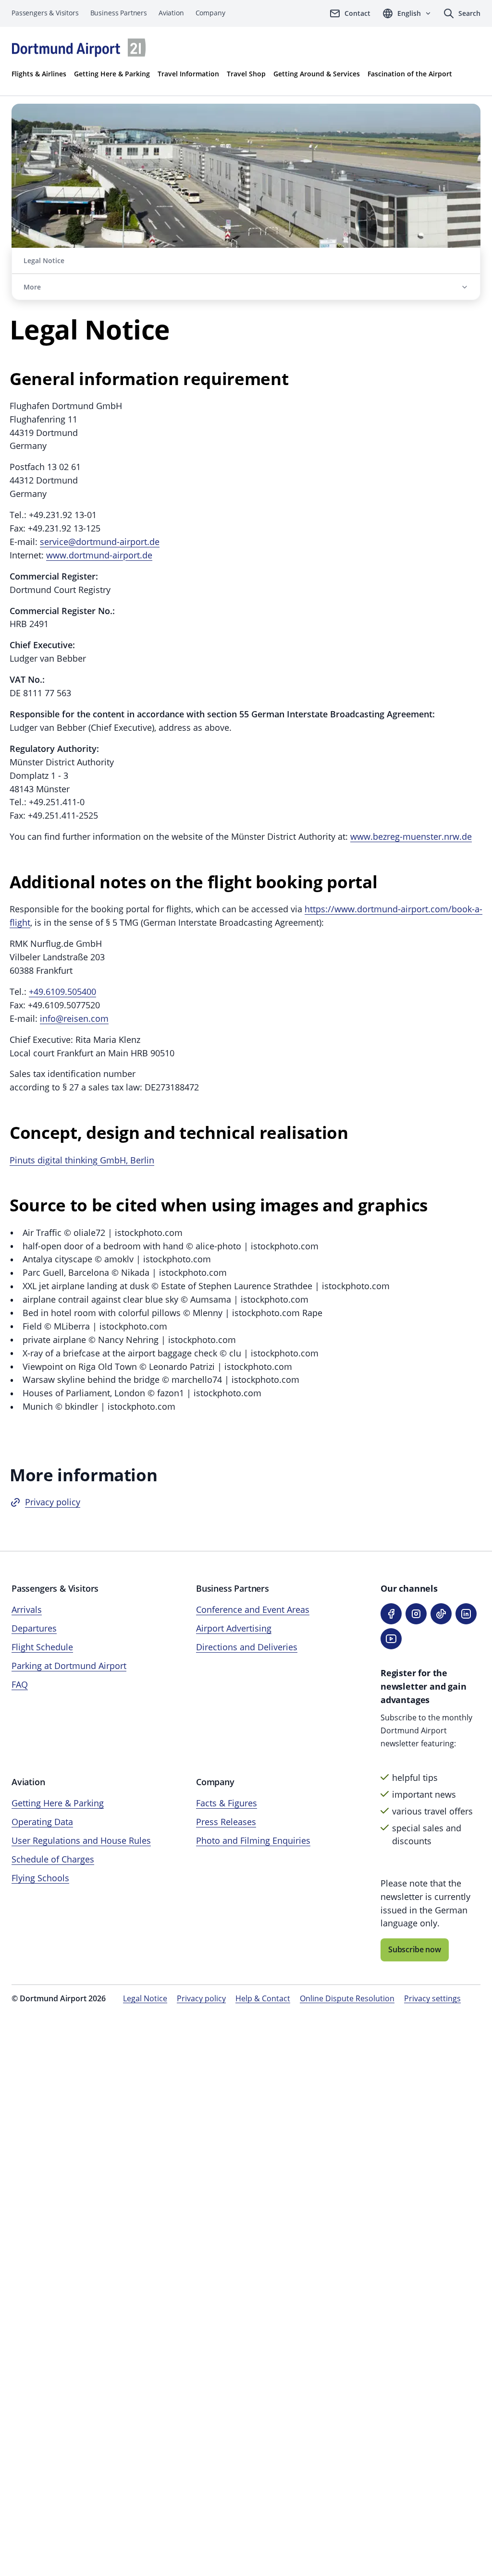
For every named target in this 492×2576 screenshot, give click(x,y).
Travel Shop (246, 74)
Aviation (171, 13)
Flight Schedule (42, 1647)
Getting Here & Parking (112, 74)
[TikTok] (441, 1614)
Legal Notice (145, 1998)
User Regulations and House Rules (81, 1840)
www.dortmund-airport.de (99, 555)
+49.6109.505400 (62, 992)
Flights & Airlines (39, 74)
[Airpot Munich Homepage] (79, 48)
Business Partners (119, 13)
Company (210, 13)
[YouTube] (391, 1639)
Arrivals (27, 1609)
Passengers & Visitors (45, 13)
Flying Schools (40, 1878)
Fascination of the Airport (410, 74)
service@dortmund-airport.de (100, 542)
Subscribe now (415, 1949)
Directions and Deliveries (247, 1647)
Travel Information (188, 74)
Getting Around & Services (317, 74)
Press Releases (226, 1822)
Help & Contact (263, 1998)
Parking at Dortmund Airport (69, 1666)
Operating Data (42, 1822)
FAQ (20, 1684)
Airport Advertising (234, 1628)
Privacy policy (53, 1502)
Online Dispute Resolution (347, 1998)
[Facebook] (391, 1614)
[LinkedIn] (466, 1614)
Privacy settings (432, 1998)
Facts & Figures (227, 1803)
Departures (34, 1628)
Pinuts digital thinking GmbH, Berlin (82, 1160)
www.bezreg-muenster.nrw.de (411, 836)
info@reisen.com (74, 1018)
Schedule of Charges (53, 1859)
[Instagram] (416, 1614)
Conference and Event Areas (253, 1609)
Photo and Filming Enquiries (253, 1840)
